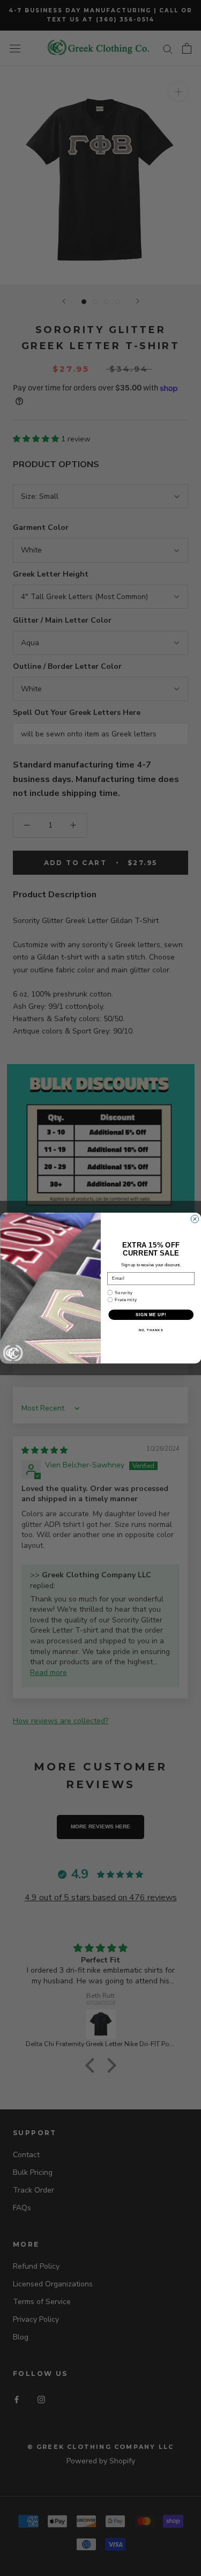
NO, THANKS (151, 1330)
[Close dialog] (195, 1219)
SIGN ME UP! (151, 1315)
